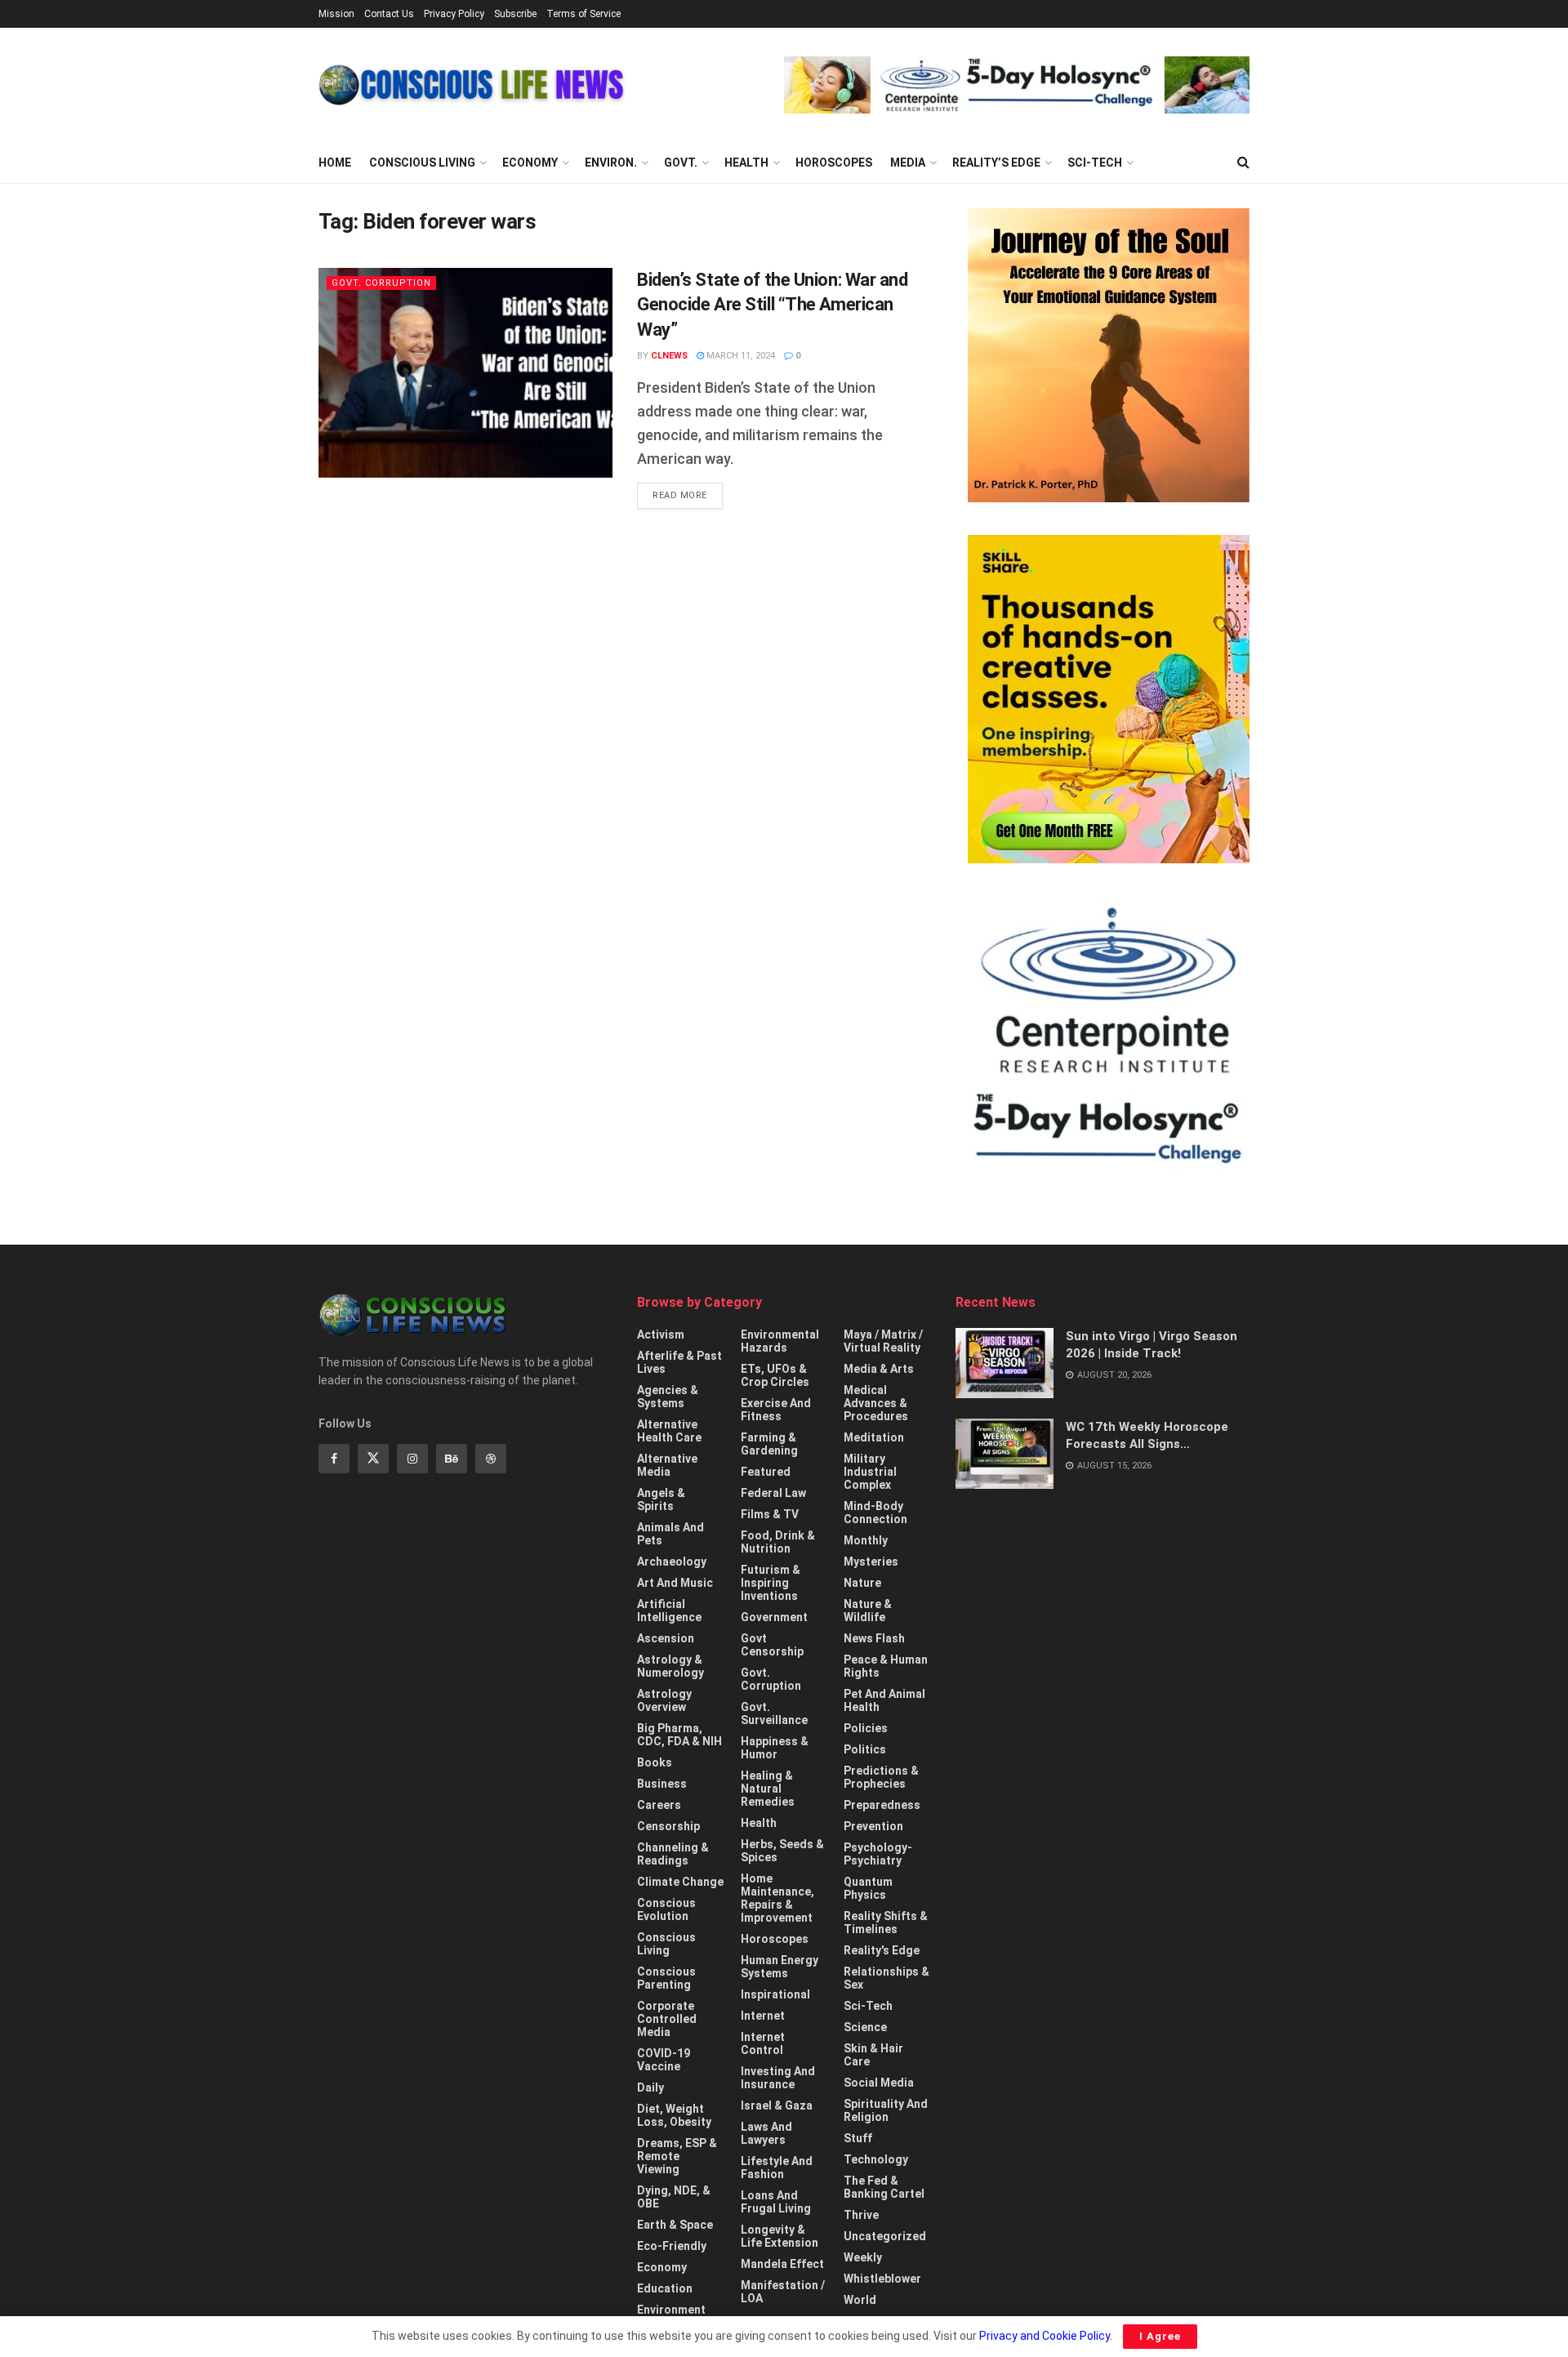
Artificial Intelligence (669, 1611)
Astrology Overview (664, 1700)
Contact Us (389, 14)
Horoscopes (834, 163)
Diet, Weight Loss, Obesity (674, 2115)
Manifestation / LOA (783, 2292)
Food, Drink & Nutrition (778, 1542)
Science (865, 2027)
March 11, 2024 (739, 356)
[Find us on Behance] (452, 1459)
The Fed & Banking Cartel (884, 2187)
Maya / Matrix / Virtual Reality (883, 1341)
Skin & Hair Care (873, 2055)
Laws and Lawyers (766, 2133)
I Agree (1160, 2336)
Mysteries (871, 1562)
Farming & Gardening (769, 1444)
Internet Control (763, 2043)
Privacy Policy (454, 14)
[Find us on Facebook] (334, 1459)
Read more (688, 495)
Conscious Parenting (666, 1978)
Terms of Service (584, 14)
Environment (671, 2310)
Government (774, 1617)
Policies (866, 1728)
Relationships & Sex (886, 1978)
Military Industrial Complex (870, 1472)
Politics (865, 1749)
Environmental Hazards (780, 1341)
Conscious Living (422, 163)
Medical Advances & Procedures (876, 1403)
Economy (530, 163)
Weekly (863, 2257)
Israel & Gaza (777, 2105)
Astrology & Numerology (670, 1666)
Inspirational (775, 1994)
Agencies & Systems (668, 1397)
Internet (763, 2016)
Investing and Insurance (778, 2078)
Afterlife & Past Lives (679, 1362)
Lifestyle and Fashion (777, 2168)
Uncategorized (885, 2236)
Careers (659, 1805)
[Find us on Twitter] (373, 1459)
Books (655, 1762)
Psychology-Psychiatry (878, 1854)
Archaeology (672, 1562)
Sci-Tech (1095, 163)
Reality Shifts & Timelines (886, 1923)
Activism (661, 1334)
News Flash (874, 1638)
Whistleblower (882, 2279)
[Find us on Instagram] (412, 1459)
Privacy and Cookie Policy (1045, 2336)
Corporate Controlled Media (667, 2019)
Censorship (668, 1826)
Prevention (873, 1826)
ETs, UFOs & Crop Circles (775, 1375)
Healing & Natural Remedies (768, 1789)
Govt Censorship (772, 1645)
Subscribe (515, 14)
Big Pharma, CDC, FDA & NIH (679, 1735)
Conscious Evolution (666, 1909)
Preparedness (882, 1805)
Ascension (666, 1638)
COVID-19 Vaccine (664, 2060)
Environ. (611, 163)
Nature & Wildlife (868, 1611)
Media (908, 163)
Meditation (874, 1437)
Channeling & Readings (673, 1854)
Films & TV (770, 1514)
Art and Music (675, 1583)
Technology (876, 2159)
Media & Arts (879, 1369)
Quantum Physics (868, 1888)
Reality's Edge (882, 1950)
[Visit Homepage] (472, 85)
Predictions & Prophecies (881, 1777)
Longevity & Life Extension (780, 2236)
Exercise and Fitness (776, 1410)
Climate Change (680, 1882)
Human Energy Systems (780, 1967)
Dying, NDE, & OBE (674, 2197)
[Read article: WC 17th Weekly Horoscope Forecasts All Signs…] (1004, 1454)
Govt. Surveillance (774, 1713)
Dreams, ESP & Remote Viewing (677, 2156)
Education (665, 2288)
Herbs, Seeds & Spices (782, 1851)
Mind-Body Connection (875, 1513)
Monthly (866, 1540)
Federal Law (773, 1493)
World (860, 2300)
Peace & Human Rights (886, 1666)
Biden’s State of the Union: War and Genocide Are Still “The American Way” (773, 305)
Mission (336, 14)
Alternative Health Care (669, 1431)
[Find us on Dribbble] (491, 1459)
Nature (862, 1583)
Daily (650, 2087)
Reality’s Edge (996, 163)
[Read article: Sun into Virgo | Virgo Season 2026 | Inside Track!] (1004, 1363)
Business (662, 1784)
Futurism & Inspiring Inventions (771, 1583)
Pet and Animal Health (884, 1700)
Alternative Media (667, 1465)
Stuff (858, 2138)
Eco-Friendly (672, 2246)
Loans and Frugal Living (776, 2202)
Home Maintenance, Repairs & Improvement (777, 1898)
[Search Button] (1243, 163)
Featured (766, 1472)
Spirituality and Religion (886, 2110)
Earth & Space (675, 2225)
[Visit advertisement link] (1017, 85)
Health (746, 163)
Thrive (861, 2215)
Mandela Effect (782, 2264)
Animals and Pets (670, 1534)
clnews (669, 356)
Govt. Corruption (381, 283)
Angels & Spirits (661, 1499)
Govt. (681, 163)
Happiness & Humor (775, 1748)
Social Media (879, 2083)
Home (335, 163)
